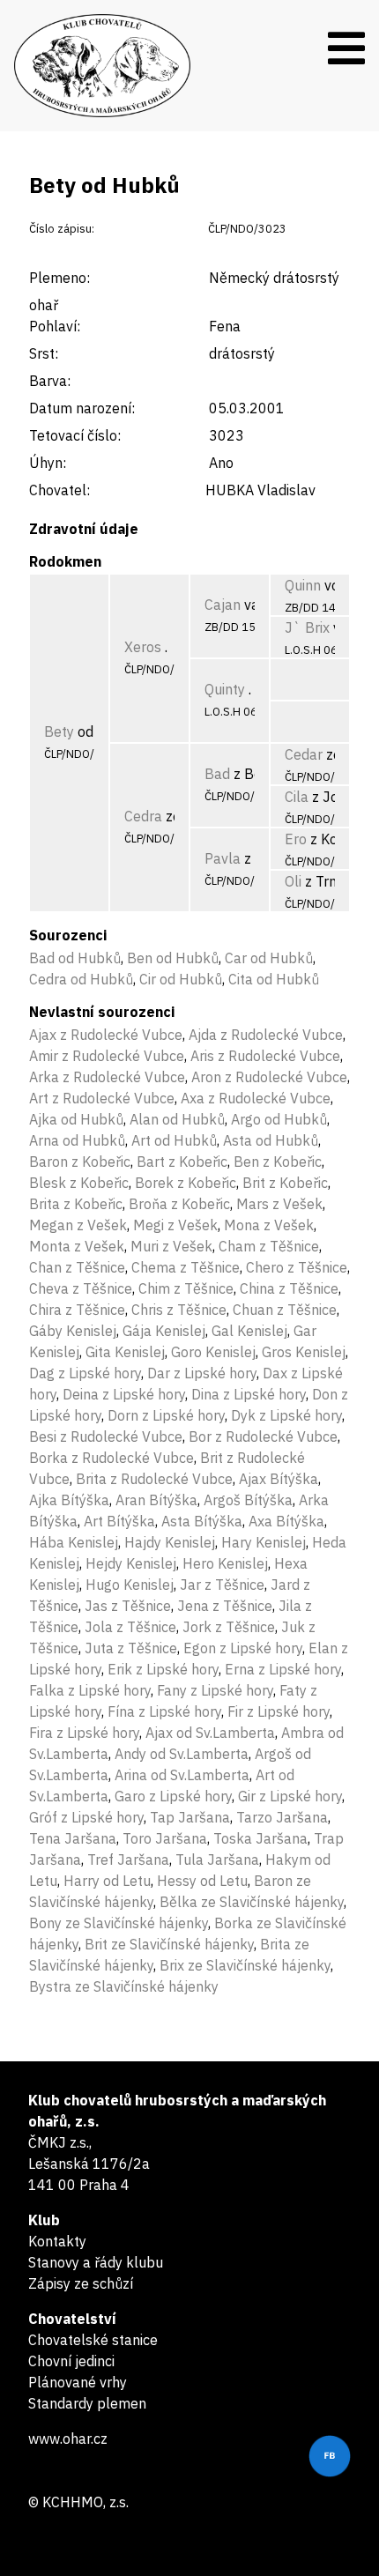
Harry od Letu (107, 1881)
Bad (217, 774)
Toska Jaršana (260, 1838)
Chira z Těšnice (77, 1310)
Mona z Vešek (269, 1225)
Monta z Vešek (77, 1246)
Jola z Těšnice (130, 1627)
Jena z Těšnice (225, 1606)
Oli (293, 881)
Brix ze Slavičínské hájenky (245, 1965)
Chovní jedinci (71, 2361)
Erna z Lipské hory (283, 1669)
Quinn (303, 585)
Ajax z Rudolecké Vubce (106, 1035)
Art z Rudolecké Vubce (102, 1098)
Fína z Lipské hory (164, 1711)
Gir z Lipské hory (290, 1796)
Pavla (223, 858)
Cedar (304, 754)
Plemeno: (59, 278)
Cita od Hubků (274, 979)
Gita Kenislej (125, 1352)
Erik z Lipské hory (163, 1669)
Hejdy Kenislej (131, 1563)
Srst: (44, 353)
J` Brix (307, 627)
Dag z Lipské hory (85, 1373)
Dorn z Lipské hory (166, 1415)
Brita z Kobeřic (76, 1204)
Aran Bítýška (156, 1500)
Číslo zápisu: (62, 229)
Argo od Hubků (279, 1119)
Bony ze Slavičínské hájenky (119, 1923)
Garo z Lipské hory (173, 1796)
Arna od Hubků (77, 1140)
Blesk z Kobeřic (79, 1183)
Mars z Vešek (279, 1204)
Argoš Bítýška (248, 1500)
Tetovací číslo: (75, 435)
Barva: (50, 381)
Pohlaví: (55, 326)
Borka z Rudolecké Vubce (111, 1458)
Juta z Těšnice (131, 1648)
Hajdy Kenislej (170, 1542)
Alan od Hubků (177, 1119)
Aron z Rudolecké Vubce (269, 1077)
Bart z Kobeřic (182, 1162)
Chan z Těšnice (77, 1267)
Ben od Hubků (173, 958)
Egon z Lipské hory (243, 1648)
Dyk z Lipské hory (286, 1415)
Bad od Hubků (75, 958)
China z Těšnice (289, 1288)
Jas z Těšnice (128, 1606)
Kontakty (57, 2241)
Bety (59, 731)
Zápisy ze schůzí (81, 2283)
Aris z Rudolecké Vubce (265, 1056)
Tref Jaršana (128, 1860)
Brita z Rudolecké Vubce (154, 1479)
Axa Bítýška (286, 1521)
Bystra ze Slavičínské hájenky (124, 1986)
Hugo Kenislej (130, 1585)
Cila (297, 797)
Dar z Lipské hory (202, 1373)
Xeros (143, 647)
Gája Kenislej (164, 1331)
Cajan (223, 605)
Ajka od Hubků (76, 1119)
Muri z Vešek (171, 1246)
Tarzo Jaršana (282, 1817)
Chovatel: (59, 490)
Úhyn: (48, 463)
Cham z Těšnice (269, 1246)
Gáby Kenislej (73, 1331)
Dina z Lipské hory (249, 1394)
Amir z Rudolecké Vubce (107, 1056)
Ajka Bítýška (69, 1500)
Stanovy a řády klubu (96, 2262)
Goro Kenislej (213, 1352)
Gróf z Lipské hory (86, 1817)
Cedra (143, 816)
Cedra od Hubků (81, 979)
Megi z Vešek (175, 1225)
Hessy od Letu (202, 1881)
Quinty (225, 689)
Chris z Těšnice (179, 1310)
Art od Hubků (174, 1140)
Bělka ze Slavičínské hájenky (252, 1902)
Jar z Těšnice (222, 1585)
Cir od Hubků (181, 979)
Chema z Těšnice (186, 1267)
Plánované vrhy (78, 2382)
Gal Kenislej (249, 1331)
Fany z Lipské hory (215, 1690)
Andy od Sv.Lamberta (182, 1754)
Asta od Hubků (271, 1140)
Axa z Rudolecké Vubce (256, 1098)
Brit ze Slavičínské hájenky (169, 1944)
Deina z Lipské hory (124, 1394)
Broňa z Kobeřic (179, 1204)
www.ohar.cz (68, 2439)
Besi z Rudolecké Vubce (106, 1436)
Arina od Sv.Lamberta (182, 1775)
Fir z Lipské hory (279, 1711)
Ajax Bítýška (279, 1479)
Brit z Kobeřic (285, 1183)
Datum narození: (82, 408)
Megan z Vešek (78, 1225)
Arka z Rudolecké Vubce (107, 1077)
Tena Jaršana (73, 1838)
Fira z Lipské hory (84, 1733)
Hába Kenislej (74, 1542)
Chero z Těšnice (297, 1267)
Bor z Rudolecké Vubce (263, 1436)
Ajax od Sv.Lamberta (210, 1733)
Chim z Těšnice (186, 1288)
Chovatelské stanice (93, 2340)
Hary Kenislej (264, 1542)
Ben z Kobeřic (278, 1162)
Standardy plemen (87, 2403)
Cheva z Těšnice (81, 1288)
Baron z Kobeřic (80, 1162)
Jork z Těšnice (229, 1627)
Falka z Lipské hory (90, 1690)
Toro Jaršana (165, 1838)
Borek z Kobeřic (186, 1183)
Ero (296, 839)
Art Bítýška (119, 1521)
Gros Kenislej (304, 1352)
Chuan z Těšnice (285, 1310)
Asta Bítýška (202, 1521)
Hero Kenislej (225, 1563)
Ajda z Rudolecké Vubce (266, 1035)
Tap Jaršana (190, 1817)
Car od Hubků (269, 958)
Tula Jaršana (217, 1860)
